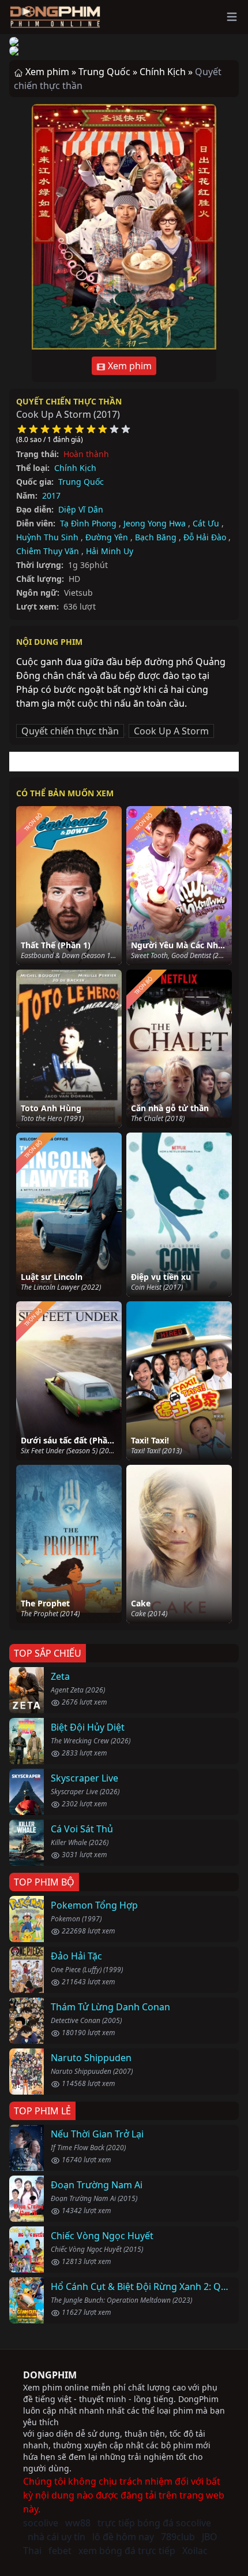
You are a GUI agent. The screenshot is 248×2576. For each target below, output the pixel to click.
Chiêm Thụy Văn (48, 551)
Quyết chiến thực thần (69, 401)
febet (60, 2551)
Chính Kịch (75, 468)
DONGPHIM (50, 2375)
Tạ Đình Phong (88, 523)
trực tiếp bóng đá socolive (154, 2523)
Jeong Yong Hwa (155, 523)
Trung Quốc (81, 482)
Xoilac (195, 2551)
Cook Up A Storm (171, 731)
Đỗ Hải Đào (205, 537)
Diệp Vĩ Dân (81, 509)
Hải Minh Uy (110, 551)
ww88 (78, 2523)
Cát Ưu (206, 523)
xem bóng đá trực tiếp (127, 2551)
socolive (41, 2523)
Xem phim (129, 366)
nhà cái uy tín (57, 2537)
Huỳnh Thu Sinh (47, 537)
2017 (51, 495)
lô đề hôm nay (123, 2537)
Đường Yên (107, 537)
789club (178, 2537)
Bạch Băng (156, 537)
